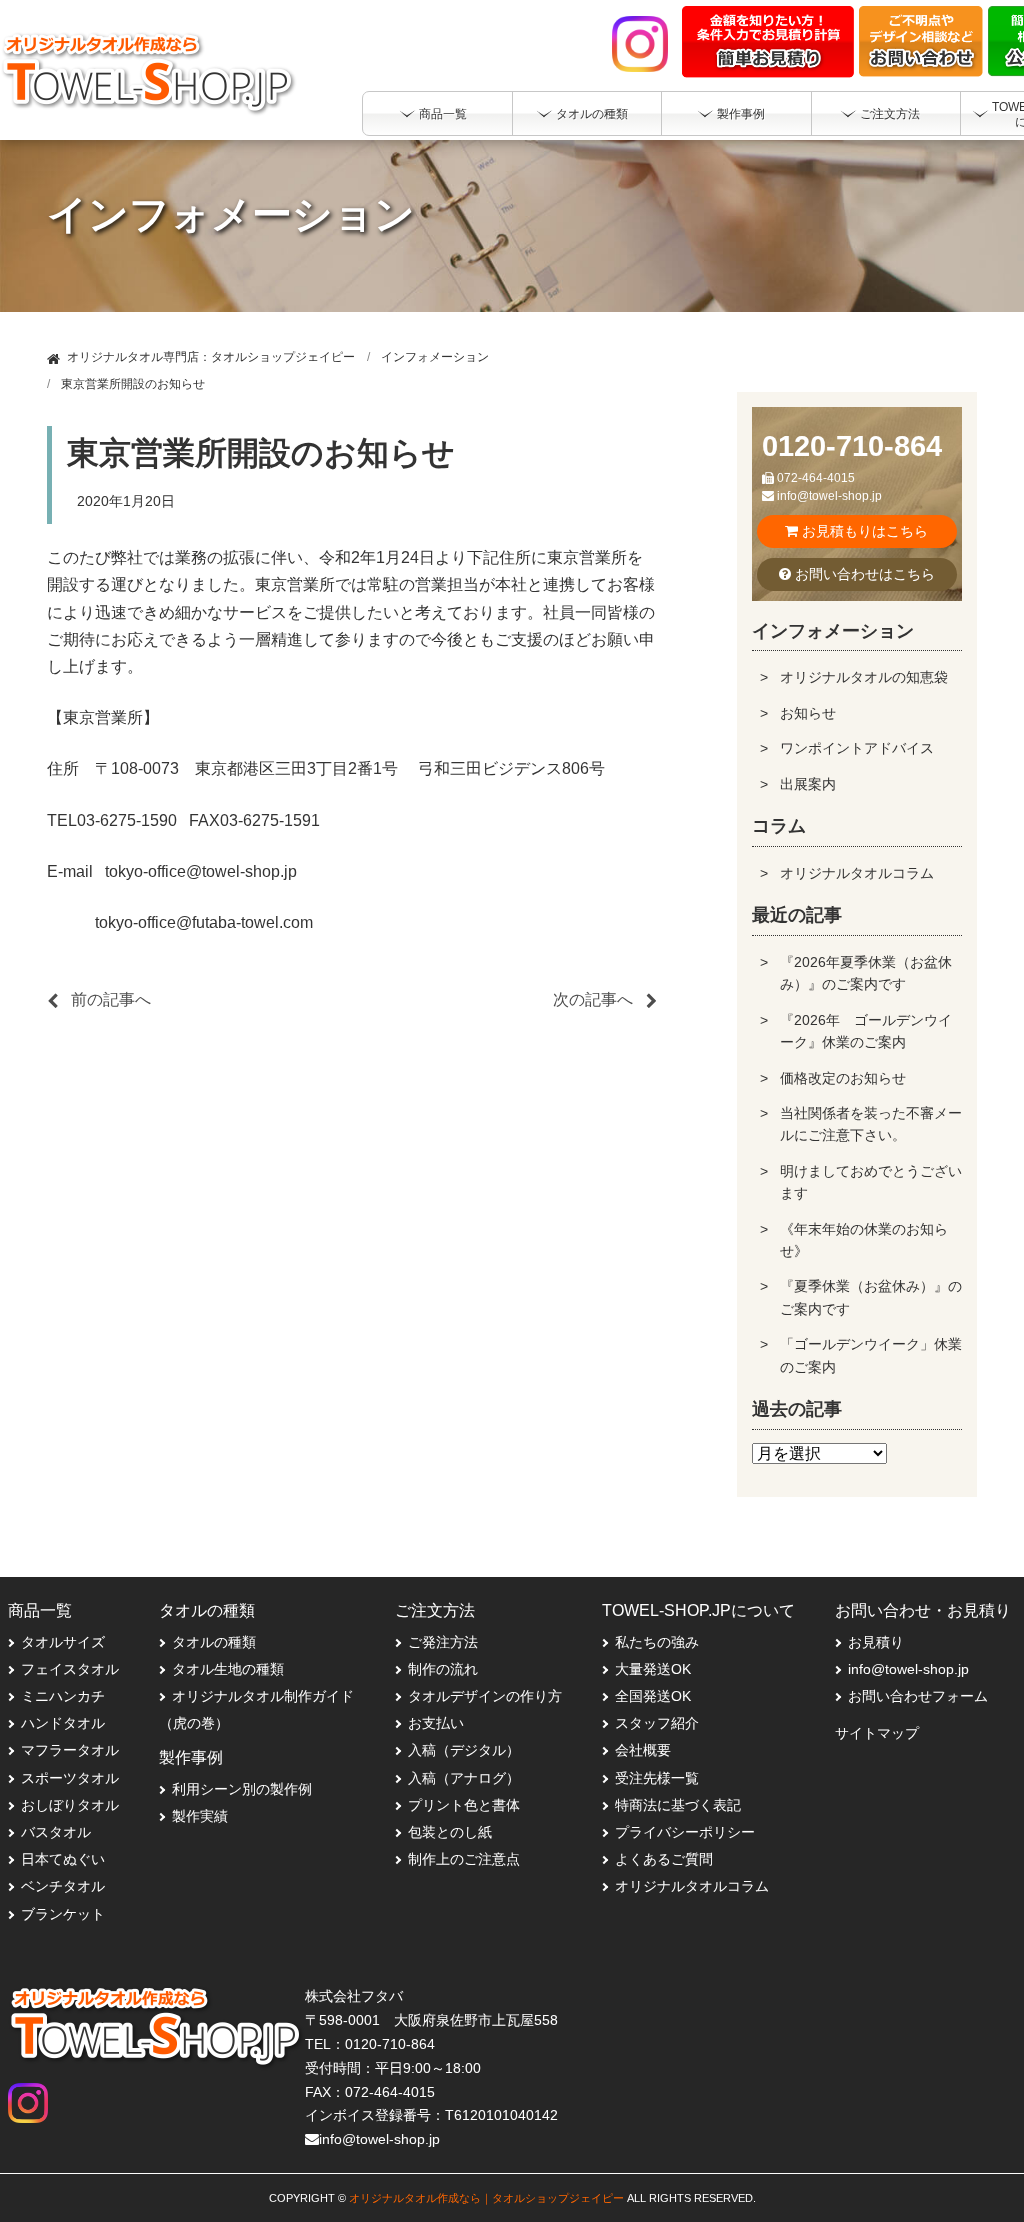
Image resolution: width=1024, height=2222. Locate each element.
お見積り (876, 1642)
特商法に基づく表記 (678, 1805)
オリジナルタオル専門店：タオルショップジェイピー (211, 357)
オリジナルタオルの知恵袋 (864, 677)
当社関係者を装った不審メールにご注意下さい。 (871, 1124)
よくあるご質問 (664, 1859)
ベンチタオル (63, 1886)
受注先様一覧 (657, 1778)
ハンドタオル (63, 1723)
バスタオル (56, 1832)
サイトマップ (877, 1733)
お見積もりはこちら (863, 531)
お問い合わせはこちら (863, 574)
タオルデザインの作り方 (485, 1696)
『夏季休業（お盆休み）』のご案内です (871, 1297)
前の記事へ (111, 999)
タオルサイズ (63, 1642)
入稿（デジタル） (464, 1750)
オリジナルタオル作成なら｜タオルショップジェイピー (486, 2198)
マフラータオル (70, 1750)
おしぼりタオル (70, 1805)
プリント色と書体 (464, 1805)
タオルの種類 (214, 1642)
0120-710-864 (852, 446)
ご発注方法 (443, 1642)
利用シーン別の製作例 (242, 1789)
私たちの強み (657, 1642)
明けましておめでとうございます (871, 1182)
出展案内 (808, 784)
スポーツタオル (70, 1778)
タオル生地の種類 (228, 1669)
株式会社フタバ (354, 1996)
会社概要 (643, 1750)
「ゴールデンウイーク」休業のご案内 (871, 1355)
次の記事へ (593, 999)
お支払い (436, 1723)
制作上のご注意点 (464, 1859)
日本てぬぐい (63, 1859)
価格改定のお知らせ (843, 1078)
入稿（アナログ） (464, 1778)
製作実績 (200, 1816)
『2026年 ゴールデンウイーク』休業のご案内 (866, 1031)
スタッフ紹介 (657, 1723)
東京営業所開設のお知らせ (133, 384)
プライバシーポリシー (685, 1832)
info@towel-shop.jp (828, 496)
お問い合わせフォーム (918, 1696)
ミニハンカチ (63, 1696)
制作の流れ (443, 1669)
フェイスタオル (70, 1669)
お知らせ (808, 713)
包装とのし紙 (450, 1832)
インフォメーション (435, 357)
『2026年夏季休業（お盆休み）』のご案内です (866, 973)
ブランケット (63, 1914)
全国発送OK (653, 1696)
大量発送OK (653, 1669)
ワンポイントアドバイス (857, 748)
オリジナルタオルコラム (857, 873)
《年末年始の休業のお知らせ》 (864, 1240)
